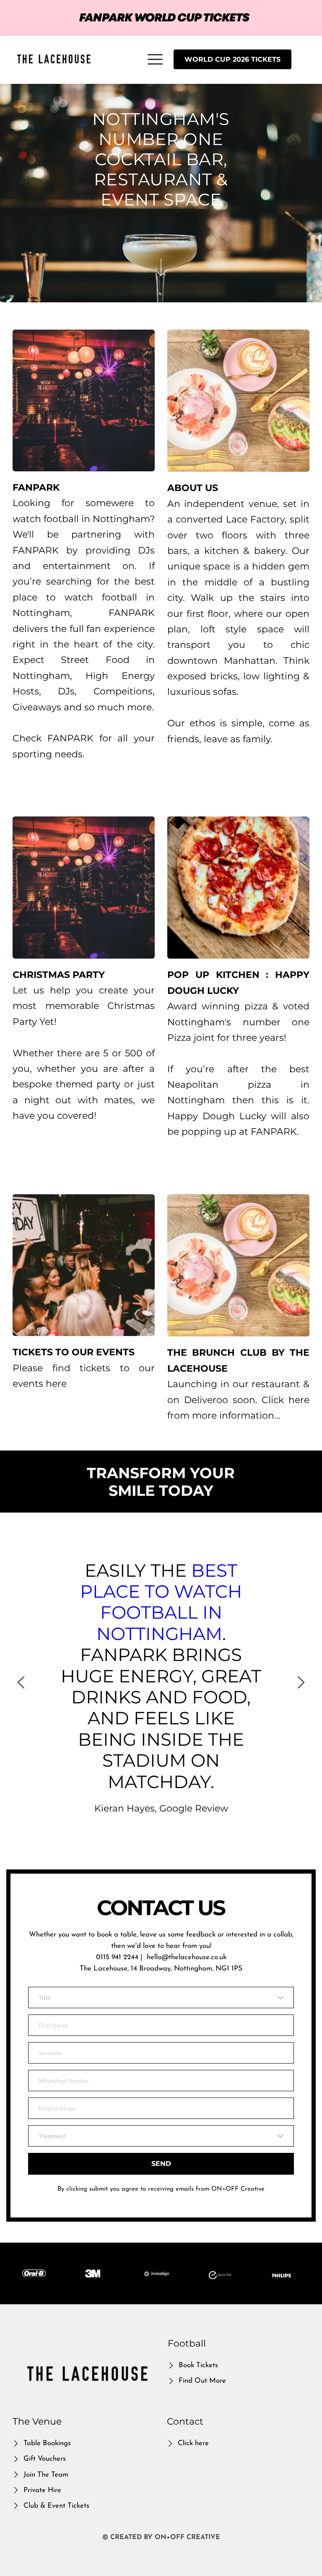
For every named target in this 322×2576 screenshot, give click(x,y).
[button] (155, 59)
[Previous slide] (21, 1682)
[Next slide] (301, 1682)
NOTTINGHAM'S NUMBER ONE (163, 129)
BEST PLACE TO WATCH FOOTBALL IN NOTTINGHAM (163, 1602)
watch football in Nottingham (81, 519)
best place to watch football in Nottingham (85, 597)
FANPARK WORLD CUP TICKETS (164, 18)
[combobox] (161, 1998)
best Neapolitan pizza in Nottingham (240, 1085)
